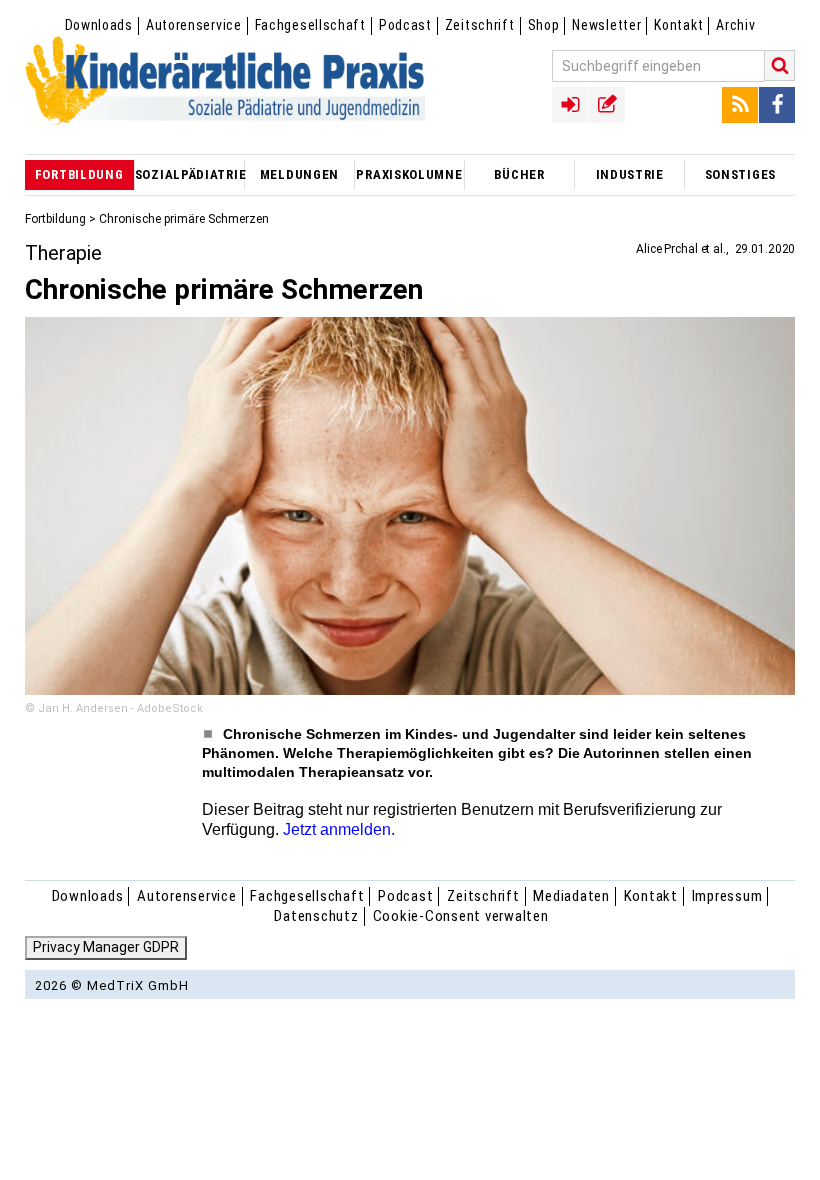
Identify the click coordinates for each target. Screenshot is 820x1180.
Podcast (405, 25)
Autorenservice (194, 25)
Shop (544, 25)
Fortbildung (55, 219)
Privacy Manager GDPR (106, 947)
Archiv (735, 25)
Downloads (99, 25)
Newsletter (606, 25)
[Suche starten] (780, 65)
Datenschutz (316, 916)
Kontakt (678, 25)
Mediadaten (571, 896)
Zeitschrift (480, 25)
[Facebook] (777, 105)
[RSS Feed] (740, 105)
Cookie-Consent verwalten (461, 916)
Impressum (727, 896)
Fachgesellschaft (310, 25)
